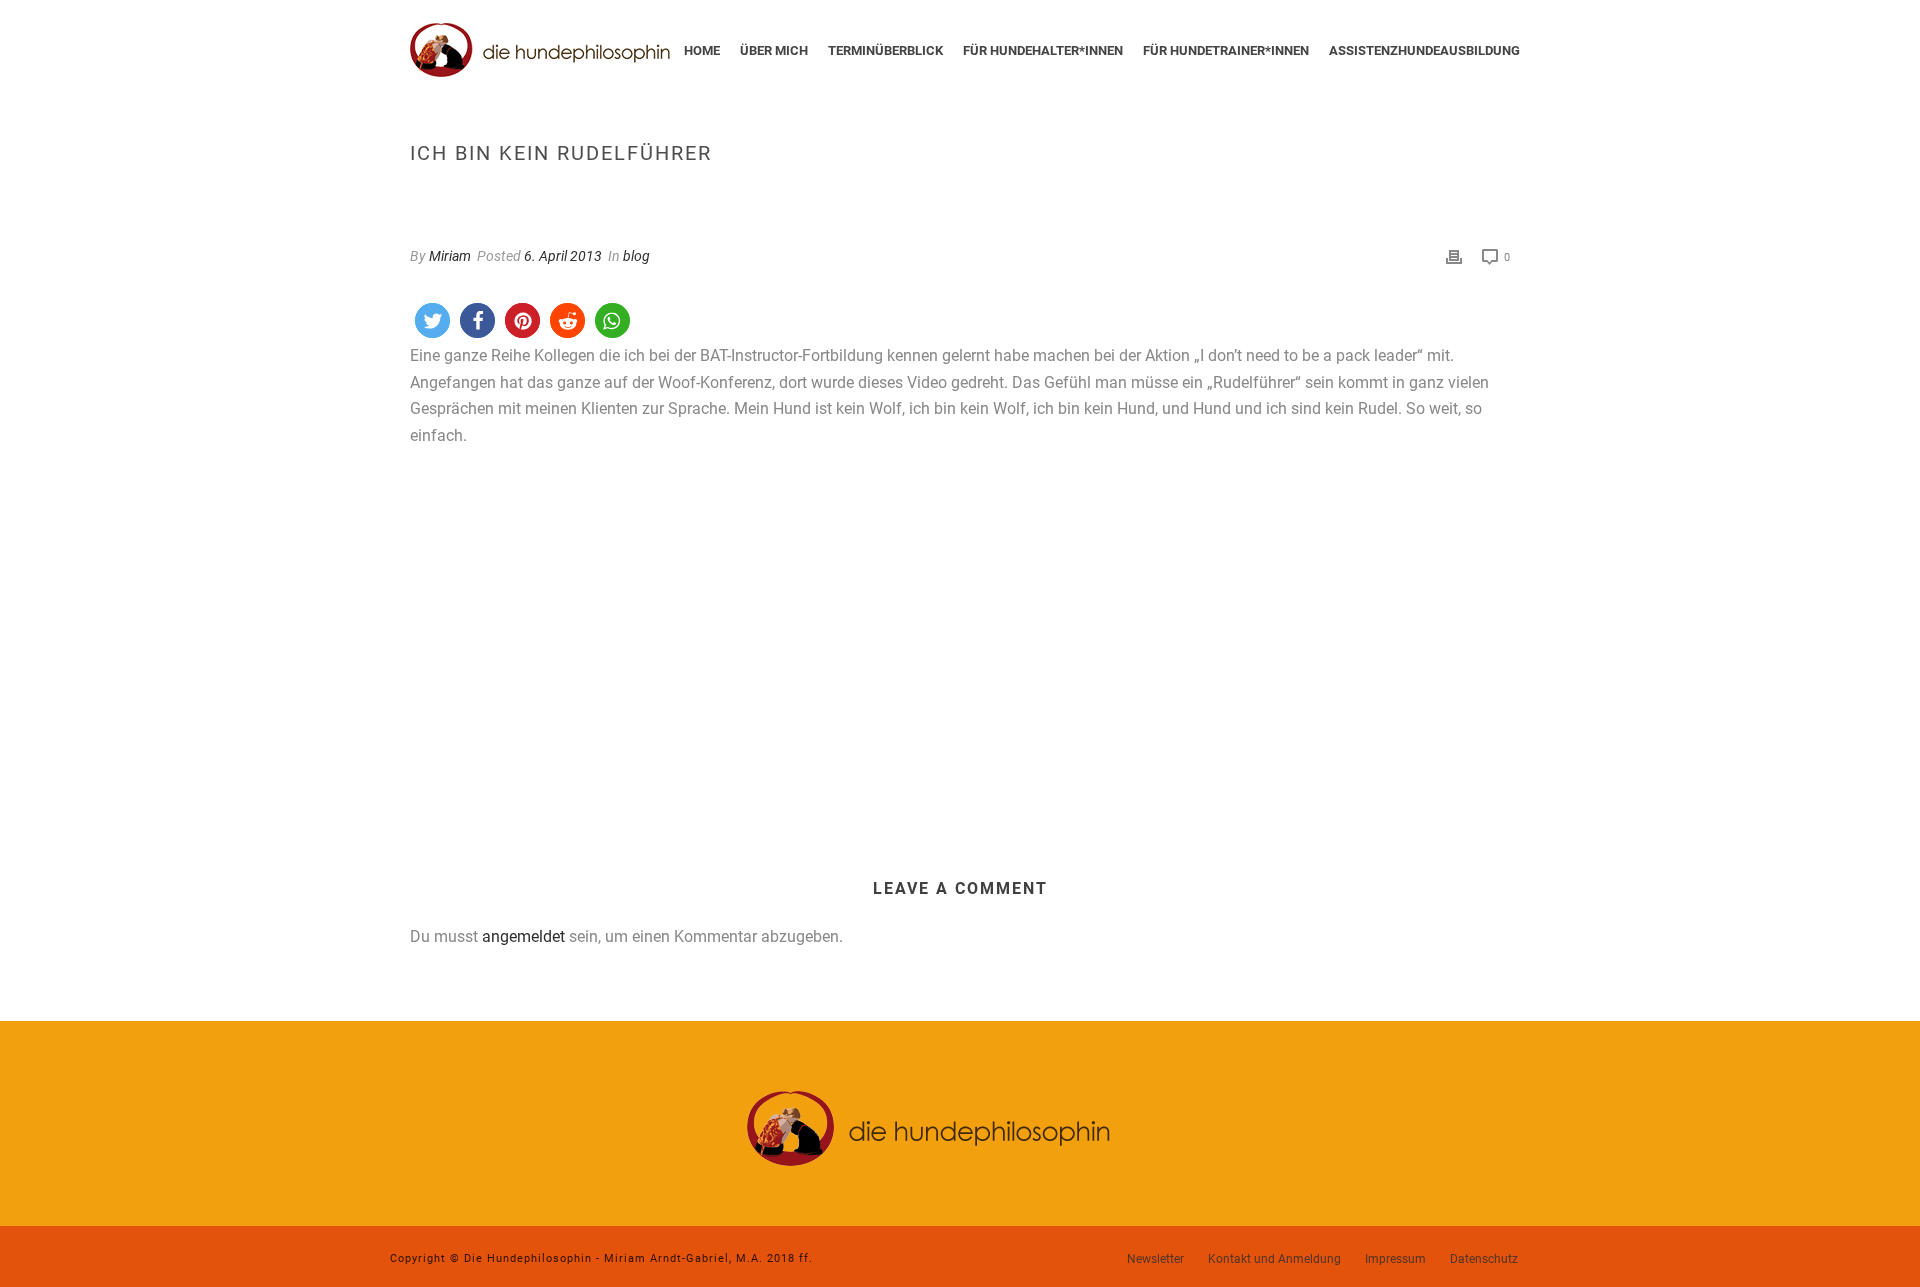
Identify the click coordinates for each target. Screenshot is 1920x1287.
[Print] (1454, 256)
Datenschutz (1484, 1259)
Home (702, 50)
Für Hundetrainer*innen (1226, 50)
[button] (432, 320)
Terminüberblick (885, 50)
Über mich (774, 50)
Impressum (1395, 1259)
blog (636, 256)
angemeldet (523, 936)
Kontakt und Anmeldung (1274, 1259)
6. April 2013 (563, 256)
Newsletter (1155, 1259)
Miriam (450, 256)
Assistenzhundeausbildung (1424, 50)
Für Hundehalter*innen (1043, 50)
